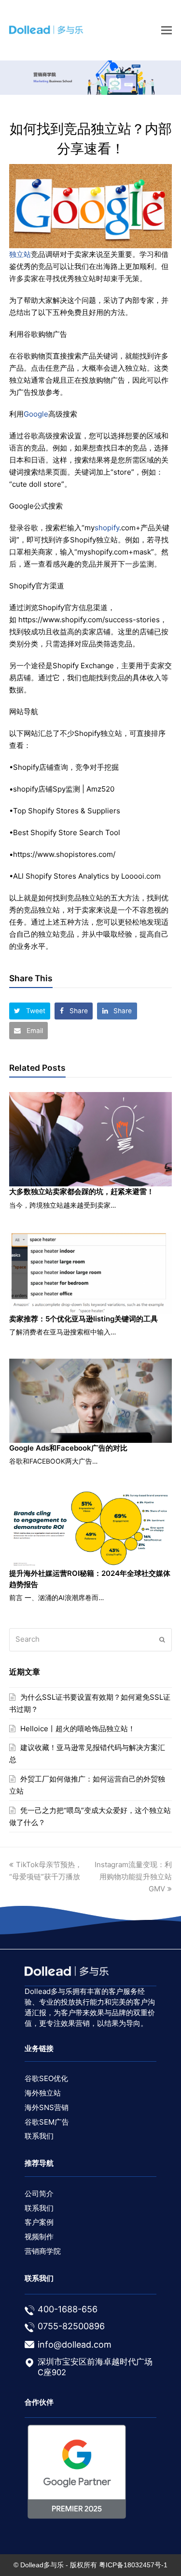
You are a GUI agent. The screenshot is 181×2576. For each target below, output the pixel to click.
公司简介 (39, 2194)
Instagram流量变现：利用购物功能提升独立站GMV (133, 1877)
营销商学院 (43, 2251)
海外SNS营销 (47, 2107)
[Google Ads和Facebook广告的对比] (91, 1401)
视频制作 (39, 2237)
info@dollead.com (75, 2344)
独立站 (20, 254)
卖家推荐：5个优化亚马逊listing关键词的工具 (84, 1319)
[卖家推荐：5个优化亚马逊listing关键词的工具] (91, 1273)
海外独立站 (43, 2093)
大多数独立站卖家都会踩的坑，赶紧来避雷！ (82, 1191)
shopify (107, 528)
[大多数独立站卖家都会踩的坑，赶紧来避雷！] (91, 1139)
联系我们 (39, 2136)
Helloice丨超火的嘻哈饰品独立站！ (78, 1729)
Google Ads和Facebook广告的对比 (68, 1448)
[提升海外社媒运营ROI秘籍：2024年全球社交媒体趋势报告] (91, 1528)
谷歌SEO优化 (46, 2078)
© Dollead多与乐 (39, 2565)
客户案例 (39, 2222)
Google (36, 414)
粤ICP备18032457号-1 (133, 2565)
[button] (30, 1011)
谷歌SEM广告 (47, 2122)
